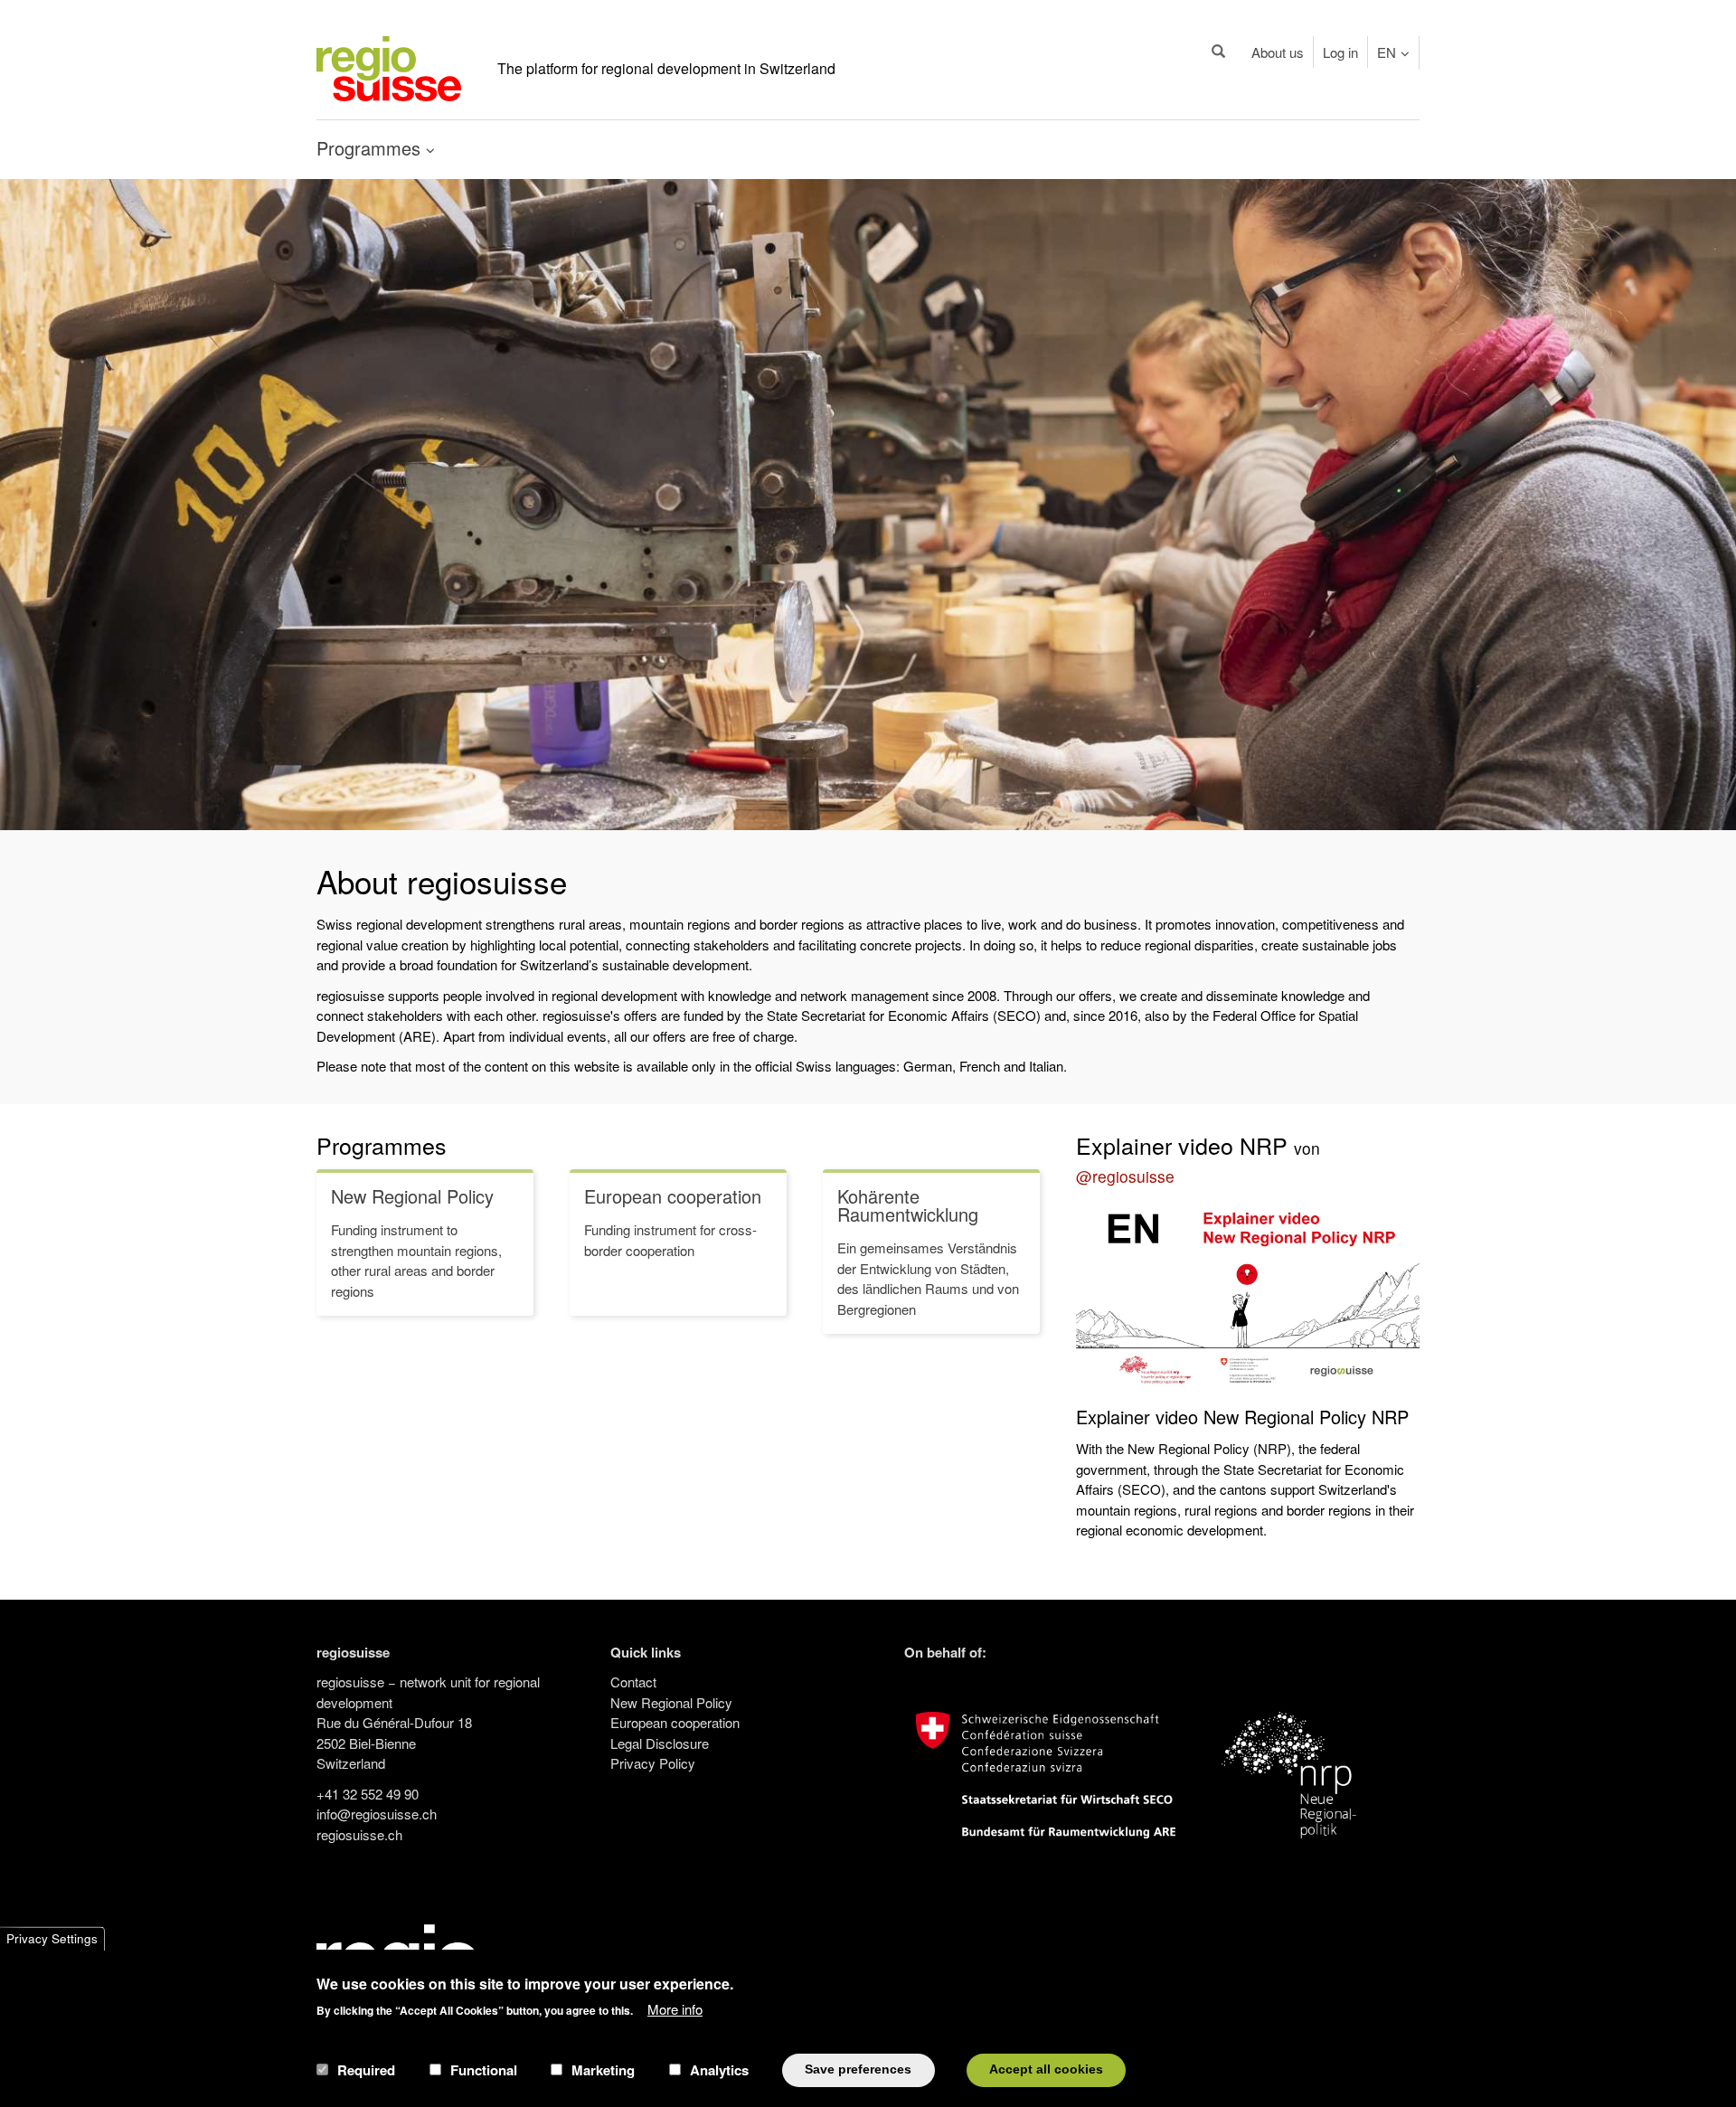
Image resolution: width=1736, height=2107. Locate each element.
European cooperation (675, 1722)
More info (675, 2008)
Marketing (603, 2070)
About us (1278, 52)
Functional (484, 2070)
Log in (1340, 52)
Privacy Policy (653, 1763)
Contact (633, 1682)
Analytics (719, 2070)
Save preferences (858, 2069)
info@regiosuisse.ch (377, 1814)
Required (366, 2070)
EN (1387, 52)
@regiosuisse (1125, 1176)
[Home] (389, 66)
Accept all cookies (1046, 2069)
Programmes (382, 1145)
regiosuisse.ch (359, 1834)
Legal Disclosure (660, 1743)
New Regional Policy (671, 1702)
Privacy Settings (52, 1938)
